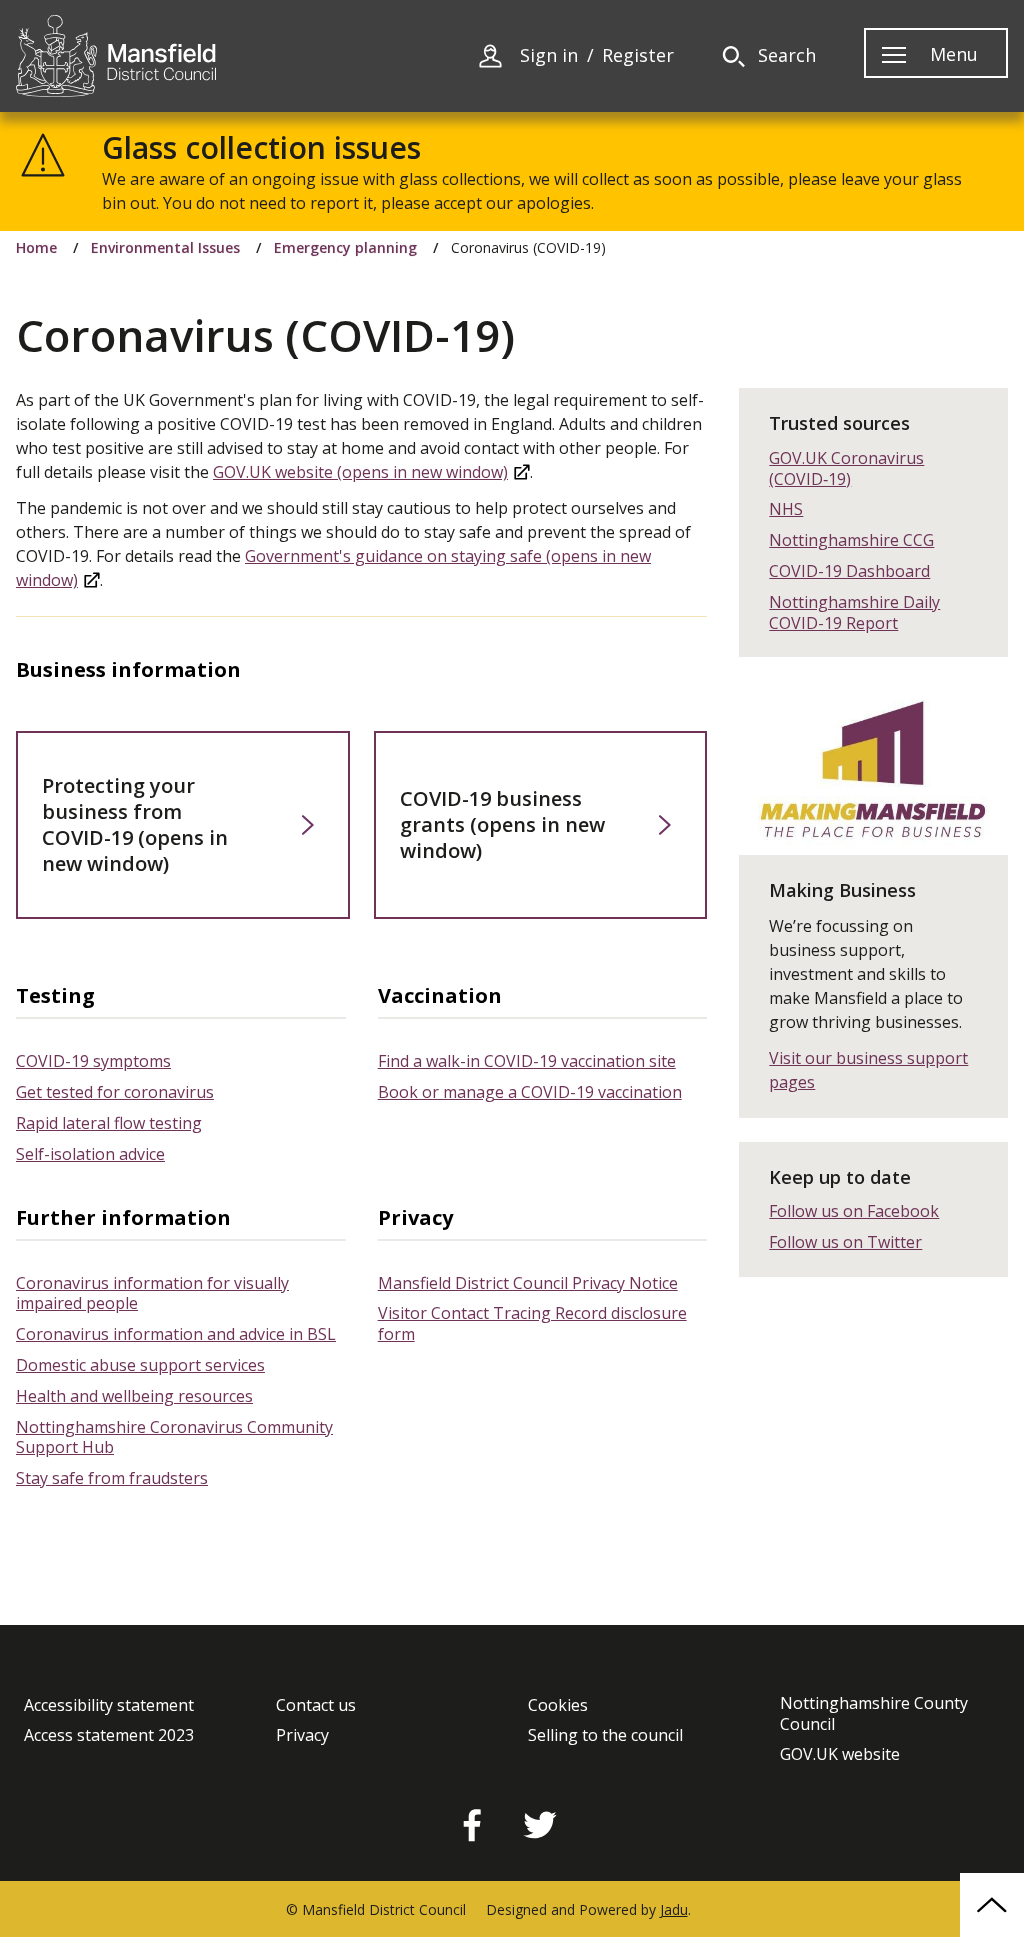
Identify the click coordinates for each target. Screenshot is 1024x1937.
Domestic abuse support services (140, 1365)
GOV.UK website (840, 1754)
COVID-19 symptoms (93, 1061)
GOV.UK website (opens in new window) (360, 472)
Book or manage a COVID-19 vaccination (530, 1092)
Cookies (558, 1705)
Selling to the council (605, 1735)
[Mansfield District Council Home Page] (116, 56)
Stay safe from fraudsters (112, 1478)
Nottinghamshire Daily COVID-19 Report (854, 612)
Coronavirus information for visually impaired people (152, 1293)
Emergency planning (345, 248)
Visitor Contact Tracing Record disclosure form (532, 1323)
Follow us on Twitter (845, 1242)
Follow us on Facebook (854, 1211)
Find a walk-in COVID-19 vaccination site (527, 1061)
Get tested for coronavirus (115, 1092)
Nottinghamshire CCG (851, 540)
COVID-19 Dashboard (849, 571)
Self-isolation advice (90, 1154)
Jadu (674, 1909)
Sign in (549, 55)
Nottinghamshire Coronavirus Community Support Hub (174, 1437)
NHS (786, 509)
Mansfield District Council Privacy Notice (528, 1283)
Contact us (316, 1705)
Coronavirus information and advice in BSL (176, 1334)
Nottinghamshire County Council (874, 1714)
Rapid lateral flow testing (109, 1123)
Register (638, 55)
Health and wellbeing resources (134, 1396)
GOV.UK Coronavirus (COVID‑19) (846, 468)
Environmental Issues (165, 248)
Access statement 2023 (109, 1735)
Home (36, 248)
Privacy (302, 1735)
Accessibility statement (109, 1705)
